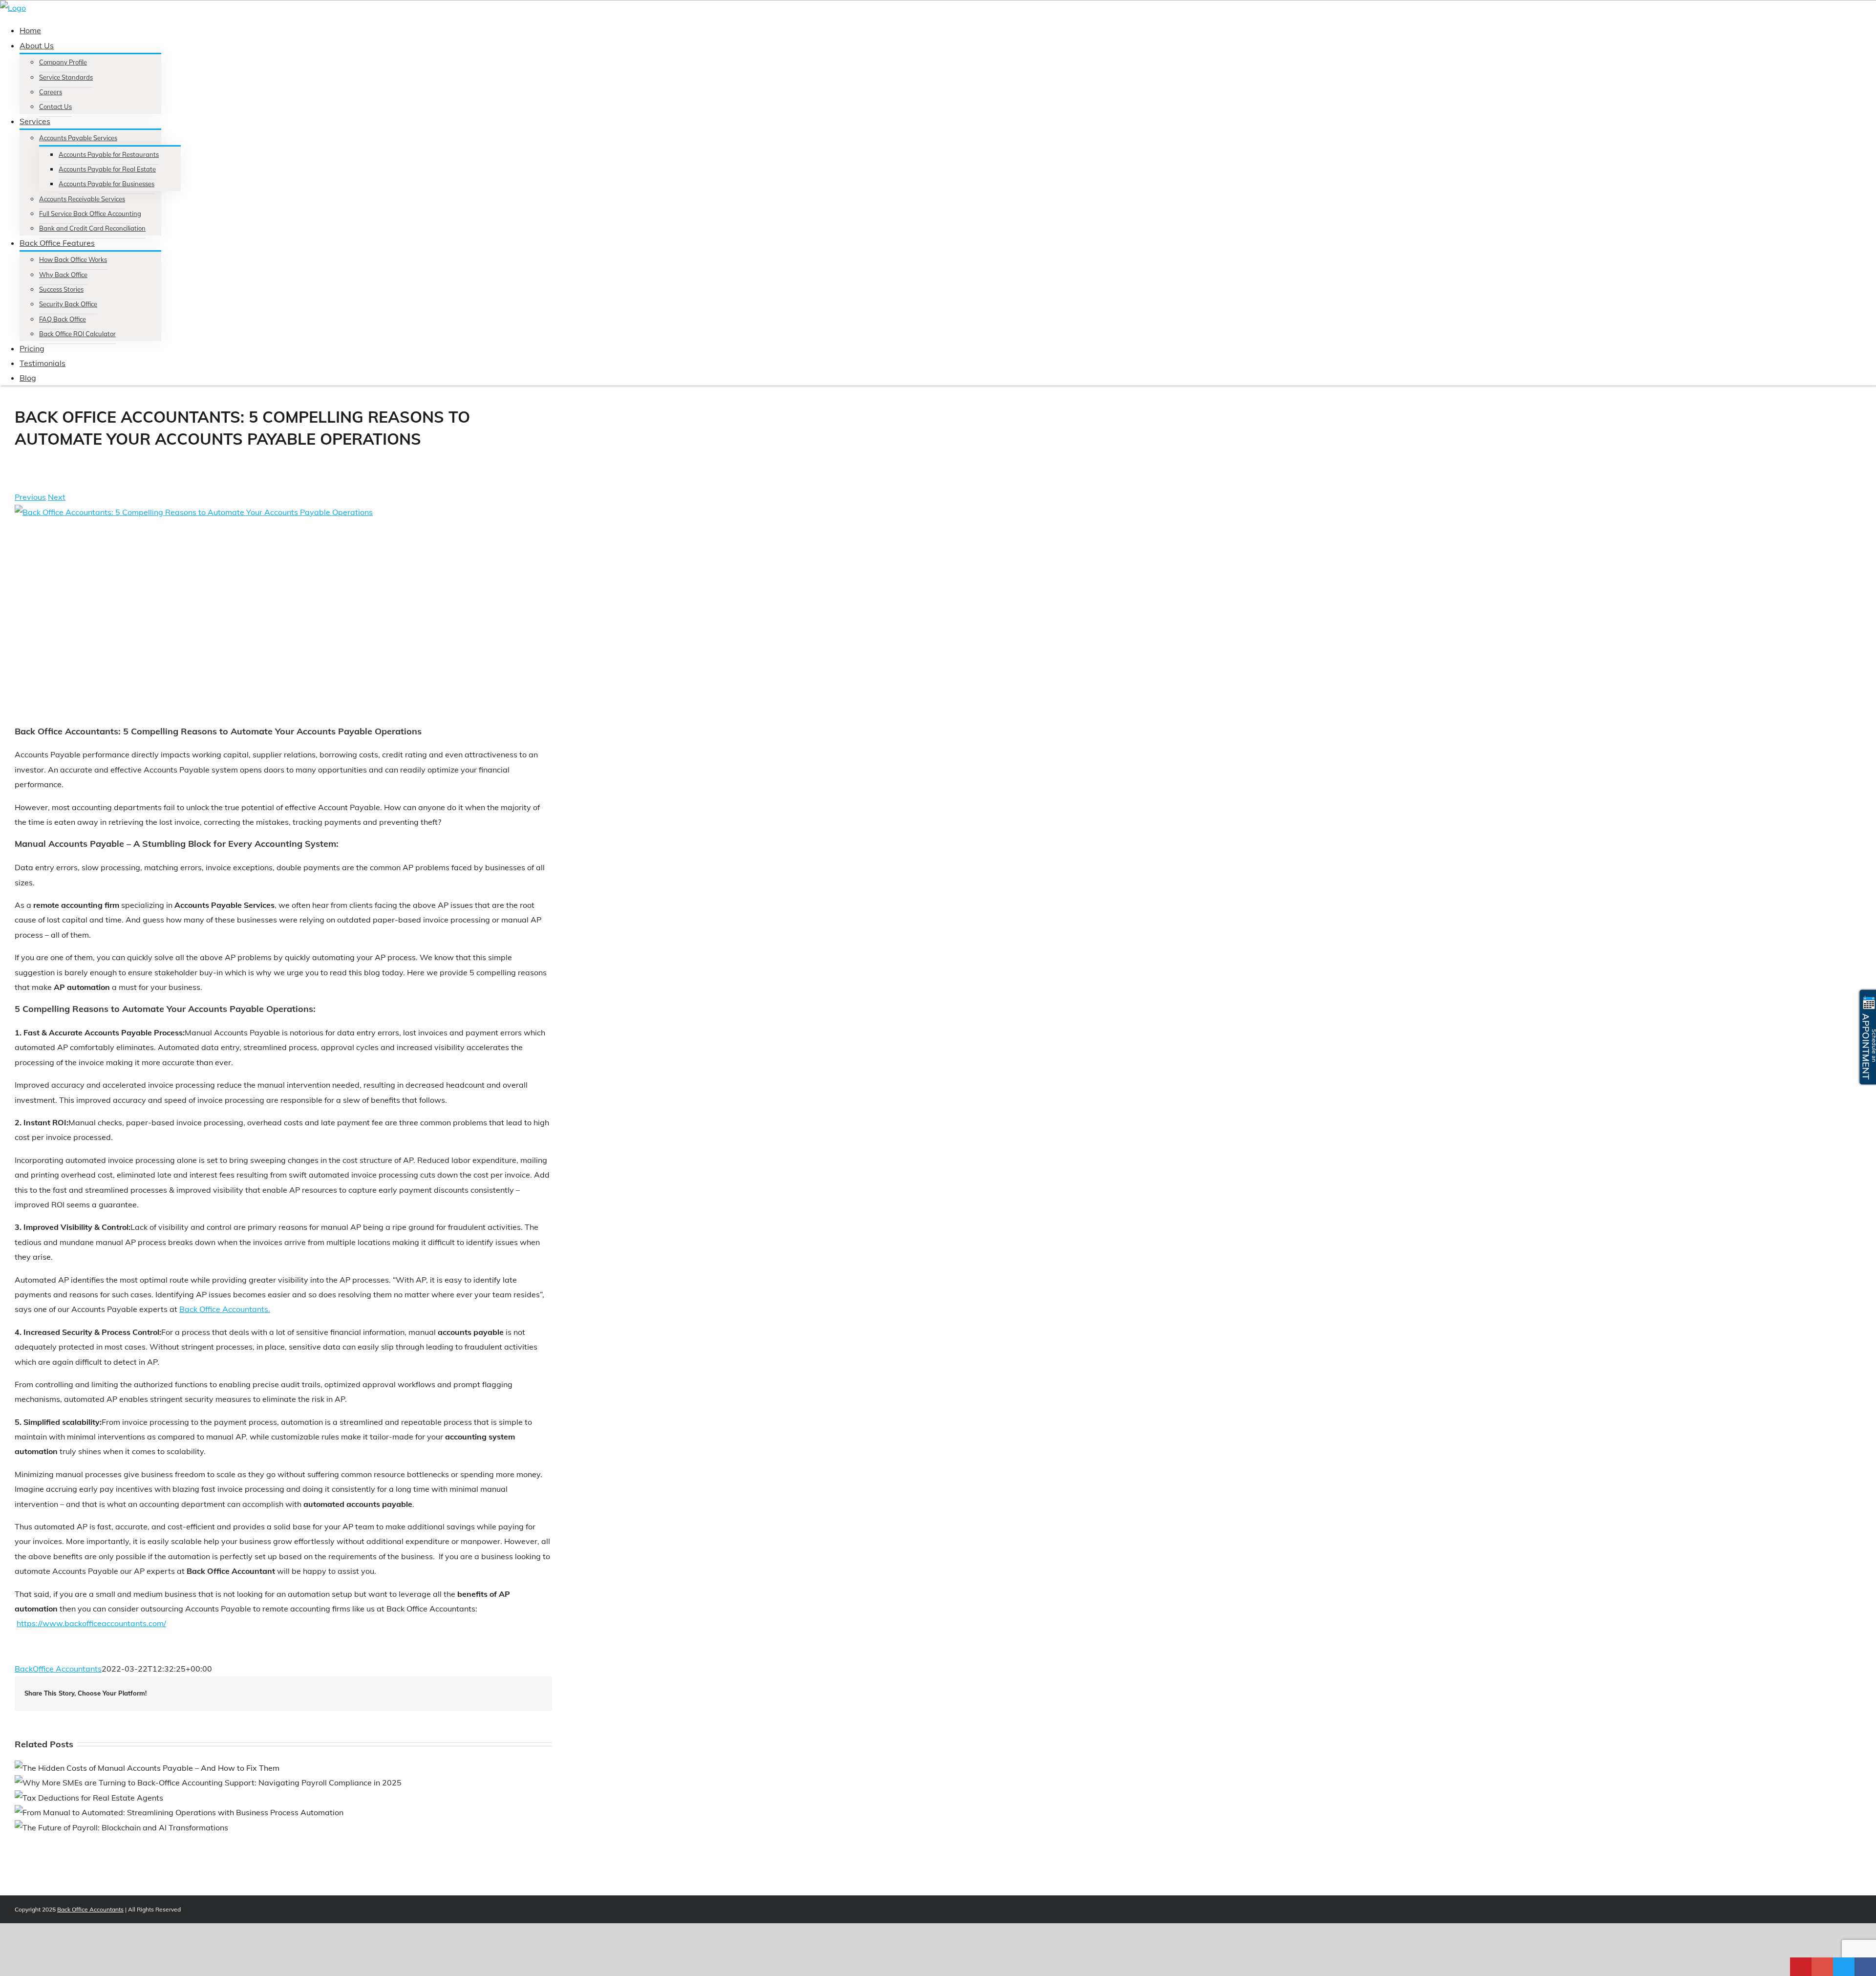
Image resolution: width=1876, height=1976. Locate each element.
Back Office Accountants (90, 1909)
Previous (30, 497)
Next (57, 497)
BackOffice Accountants (58, 1669)
